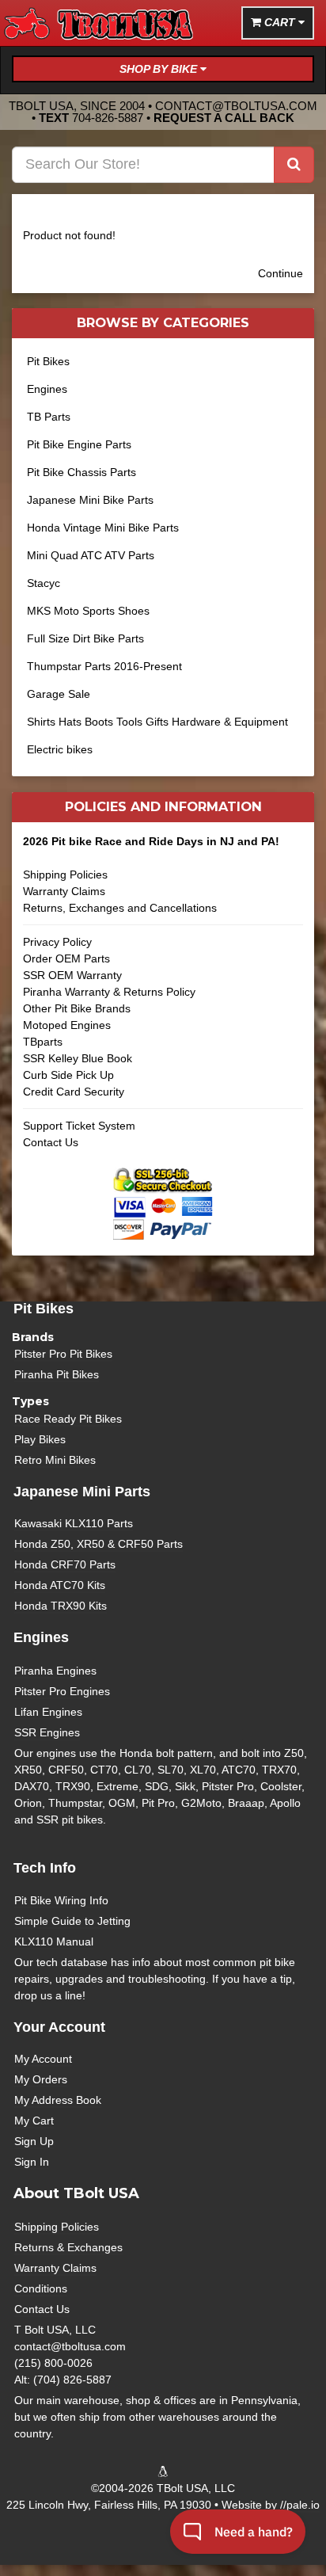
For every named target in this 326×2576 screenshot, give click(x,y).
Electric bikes (60, 749)
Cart (280, 22)
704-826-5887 (108, 118)
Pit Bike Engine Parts (79, 444)
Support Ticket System (79, 1126)
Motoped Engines (67, 1025)
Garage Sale (59, 694)
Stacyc (44, 583)
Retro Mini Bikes (55, 1460)
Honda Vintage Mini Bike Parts (103, 528)
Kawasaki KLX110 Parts (74, 1523)
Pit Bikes (48, 361)
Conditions (41, 2288)
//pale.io (300, 2505)
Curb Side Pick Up (68, 1075)
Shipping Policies (65, 875)
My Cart (34, 2121)
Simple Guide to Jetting (72, 1921)
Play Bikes (40, 1439)
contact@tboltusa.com (236, 106)
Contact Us (51, 1142)
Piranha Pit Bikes (57, 1374)
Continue (281, 273)
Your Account (59, 2027)
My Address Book (58, 2100)
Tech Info (45, 1868)
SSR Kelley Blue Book (78, 1058)
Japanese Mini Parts (82, 1492)
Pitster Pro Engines (62, 1691)
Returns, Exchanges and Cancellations (120, 908)
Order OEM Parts (66, 958)
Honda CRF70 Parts (65, 1564)
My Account (43, 2059)
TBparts (43, 1042)
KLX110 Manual (54, 1942)
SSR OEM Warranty (72, 975)
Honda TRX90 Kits (61, 1606)
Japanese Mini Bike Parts (90, 500)
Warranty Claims (64, 891)
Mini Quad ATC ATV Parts (91, 555)
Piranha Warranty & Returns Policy (109, 992)
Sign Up (34, 2141)
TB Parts (49, 417)
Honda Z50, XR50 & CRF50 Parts (99, 1544)
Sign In (32, 2162)
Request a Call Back (224, 118)
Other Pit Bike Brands (77, 1008)
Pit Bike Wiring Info (61, 1900)
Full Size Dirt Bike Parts (85, 638)
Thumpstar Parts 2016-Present (104, 666)
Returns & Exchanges (68, 2247)
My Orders (41, 2079)
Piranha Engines (55, 1671)
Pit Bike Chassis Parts (81, 472)
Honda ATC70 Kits (60, 1585)
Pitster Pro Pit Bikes (63, 1354)
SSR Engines (47, 1732)
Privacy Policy (57, 942)
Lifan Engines (48, 1712)
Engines (47, 389)
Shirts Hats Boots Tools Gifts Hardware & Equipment (157, 722)
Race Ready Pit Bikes (68, 1419)
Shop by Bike (160, 69)
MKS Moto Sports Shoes (88, 611)
